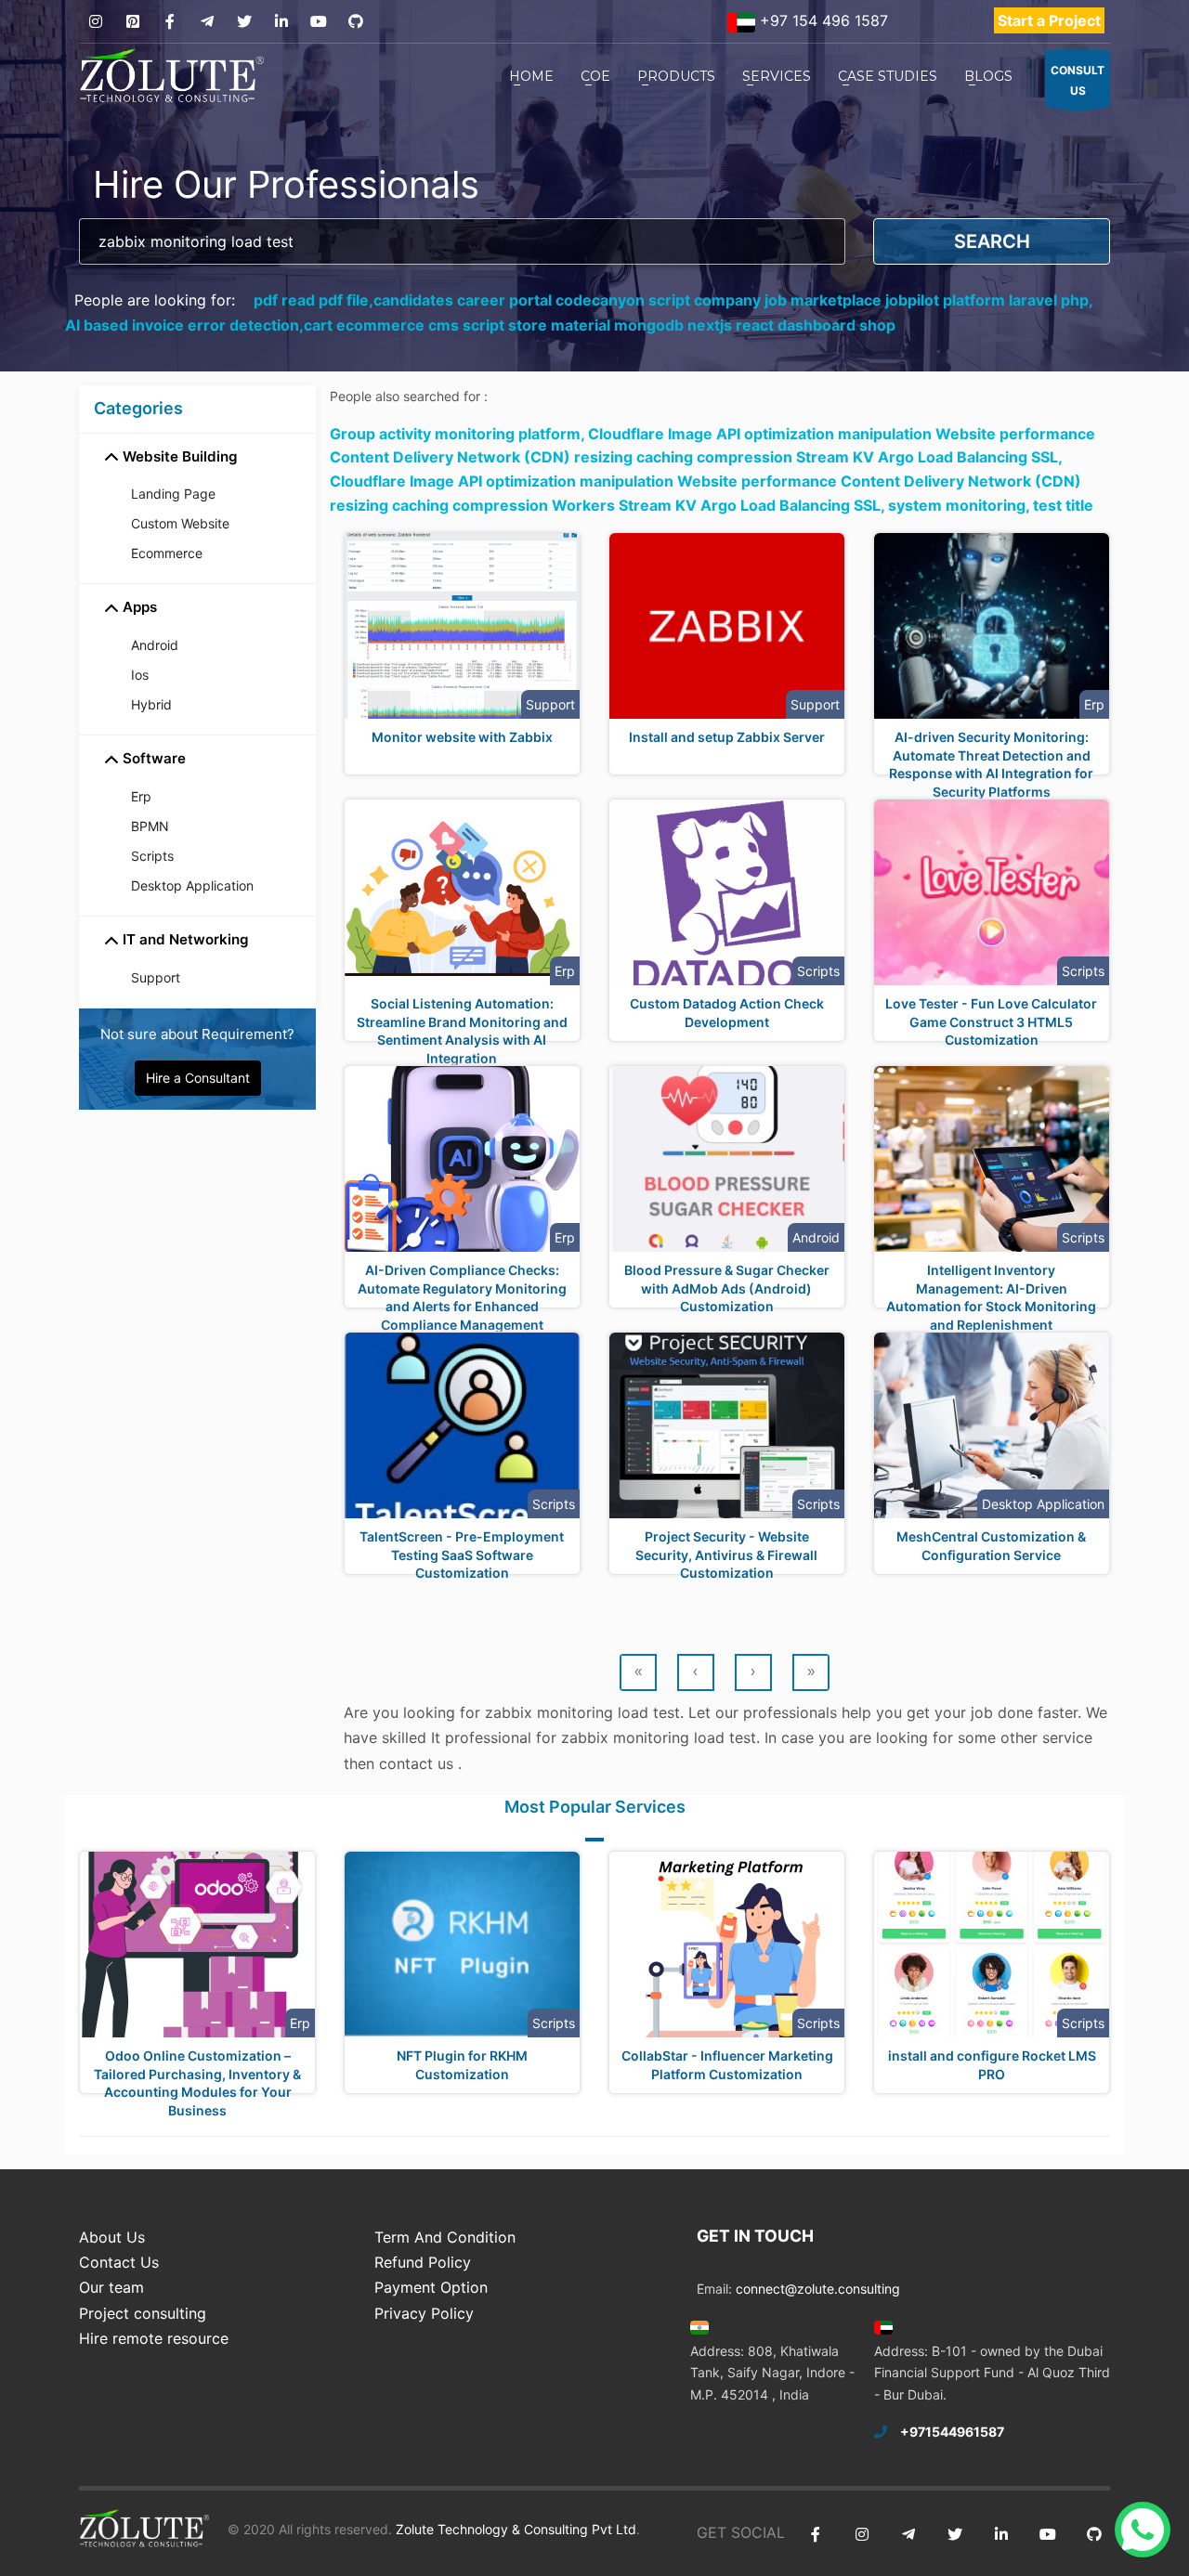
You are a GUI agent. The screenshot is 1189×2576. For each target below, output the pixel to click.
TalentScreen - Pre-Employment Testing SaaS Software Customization (462, 1555)
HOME (531, 76)
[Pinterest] (132, 22)
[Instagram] (95, 22)
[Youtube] (318, 22)
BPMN (150, 826)
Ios (140, 675)
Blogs (988, 76)
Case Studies (888, 76)
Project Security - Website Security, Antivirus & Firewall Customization (726, 1555)
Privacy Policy (424, 2313)
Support (156, 977)
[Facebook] (170, 22)
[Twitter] (244, 22)
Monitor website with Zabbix (462, 737)
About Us (112, 2237)
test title (1063, 505)
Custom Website (180, 523)
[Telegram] (207, 22)
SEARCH (992, 241)
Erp (141, 796)
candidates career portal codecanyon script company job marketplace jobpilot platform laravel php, (733, 300)
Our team (111, 2287)
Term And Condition (445, 2237)
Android (155, 645)
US (1078, 80)
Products (676, 76)
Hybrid (151, 704)
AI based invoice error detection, (184, 325)
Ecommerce (167, 553)
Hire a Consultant (198, 1078)
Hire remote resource (154, 2338)
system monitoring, (960, 505)
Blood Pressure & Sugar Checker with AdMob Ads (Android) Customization (727, 1288)
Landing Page (173, 494)
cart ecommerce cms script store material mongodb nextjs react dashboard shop (600, 325)
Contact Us (119, 2262)
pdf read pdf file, (314, 300)
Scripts (152, 856)
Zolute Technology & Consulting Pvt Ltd (514, 2529)
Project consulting (143, 2313)
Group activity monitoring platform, (459, 434)
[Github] (355, 22)
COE (595, 76)
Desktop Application (192, 885)
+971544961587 (952, 2432)
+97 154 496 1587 (822, 20)
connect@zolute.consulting (818, 2289)
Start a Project (1049, 20)
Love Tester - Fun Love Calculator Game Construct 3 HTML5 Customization (991, 1021)
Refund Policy (423, 2262)
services (777, 76)
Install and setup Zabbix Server (727, 737)
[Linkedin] (281, 22)
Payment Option (431, 2287)
